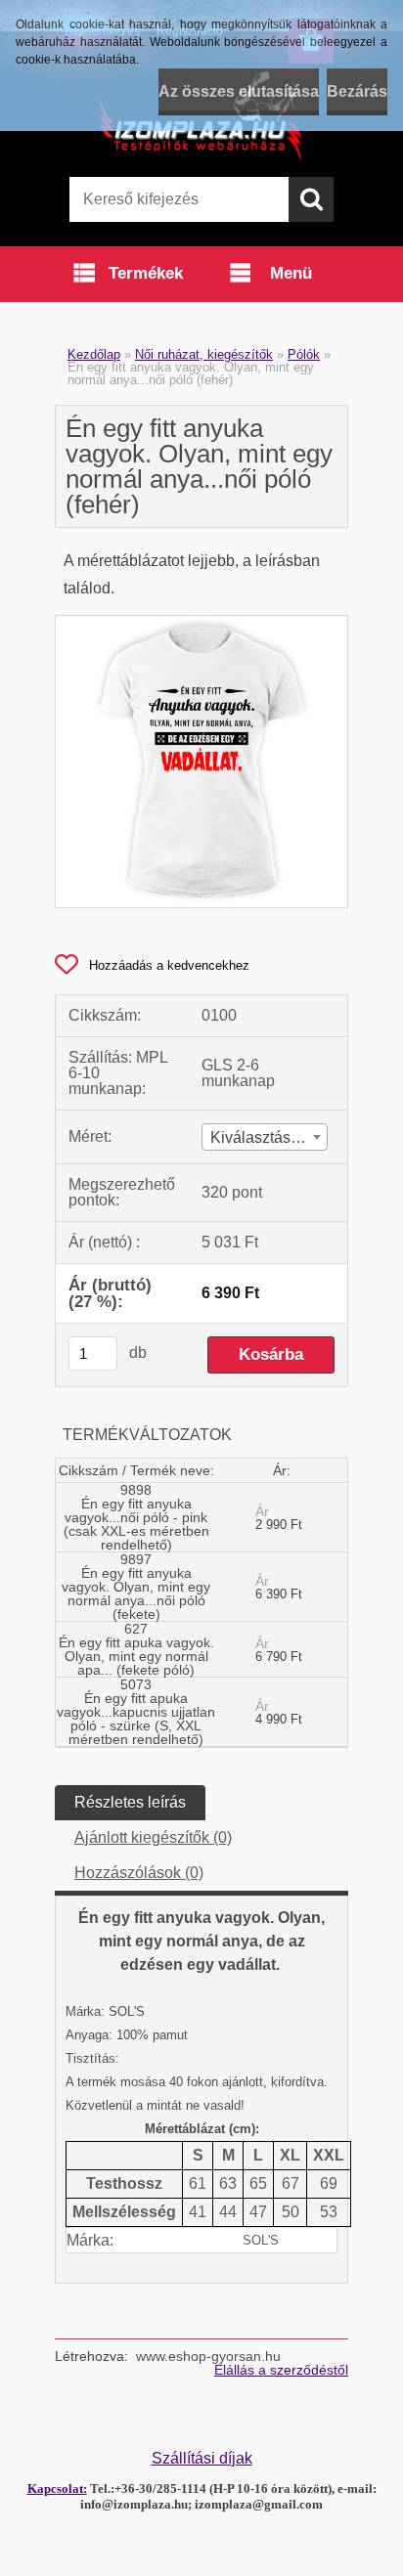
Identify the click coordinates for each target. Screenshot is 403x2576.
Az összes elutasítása (239, 91)
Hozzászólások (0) (139, 1873)
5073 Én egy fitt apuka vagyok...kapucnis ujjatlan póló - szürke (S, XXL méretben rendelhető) (136, 1712)
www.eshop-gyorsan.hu (208, 2356)
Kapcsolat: (57, 2489)
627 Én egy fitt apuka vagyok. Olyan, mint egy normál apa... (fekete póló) (136, 1649)
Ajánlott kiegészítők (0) (153, 1837)
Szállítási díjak (202, 2458)
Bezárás (357, 91)
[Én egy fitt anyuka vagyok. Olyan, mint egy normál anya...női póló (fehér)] (201, 623)
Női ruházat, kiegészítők (204, 354)
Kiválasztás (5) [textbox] (262, 1137)
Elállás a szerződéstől (281, 2370)
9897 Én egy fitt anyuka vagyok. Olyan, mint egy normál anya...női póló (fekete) (136, 1587)
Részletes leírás (130, 1802)
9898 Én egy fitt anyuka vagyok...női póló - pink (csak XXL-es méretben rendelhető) (136, 1517)
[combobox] (265, 1137)
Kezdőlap (94, 354)
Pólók (304, 354)
